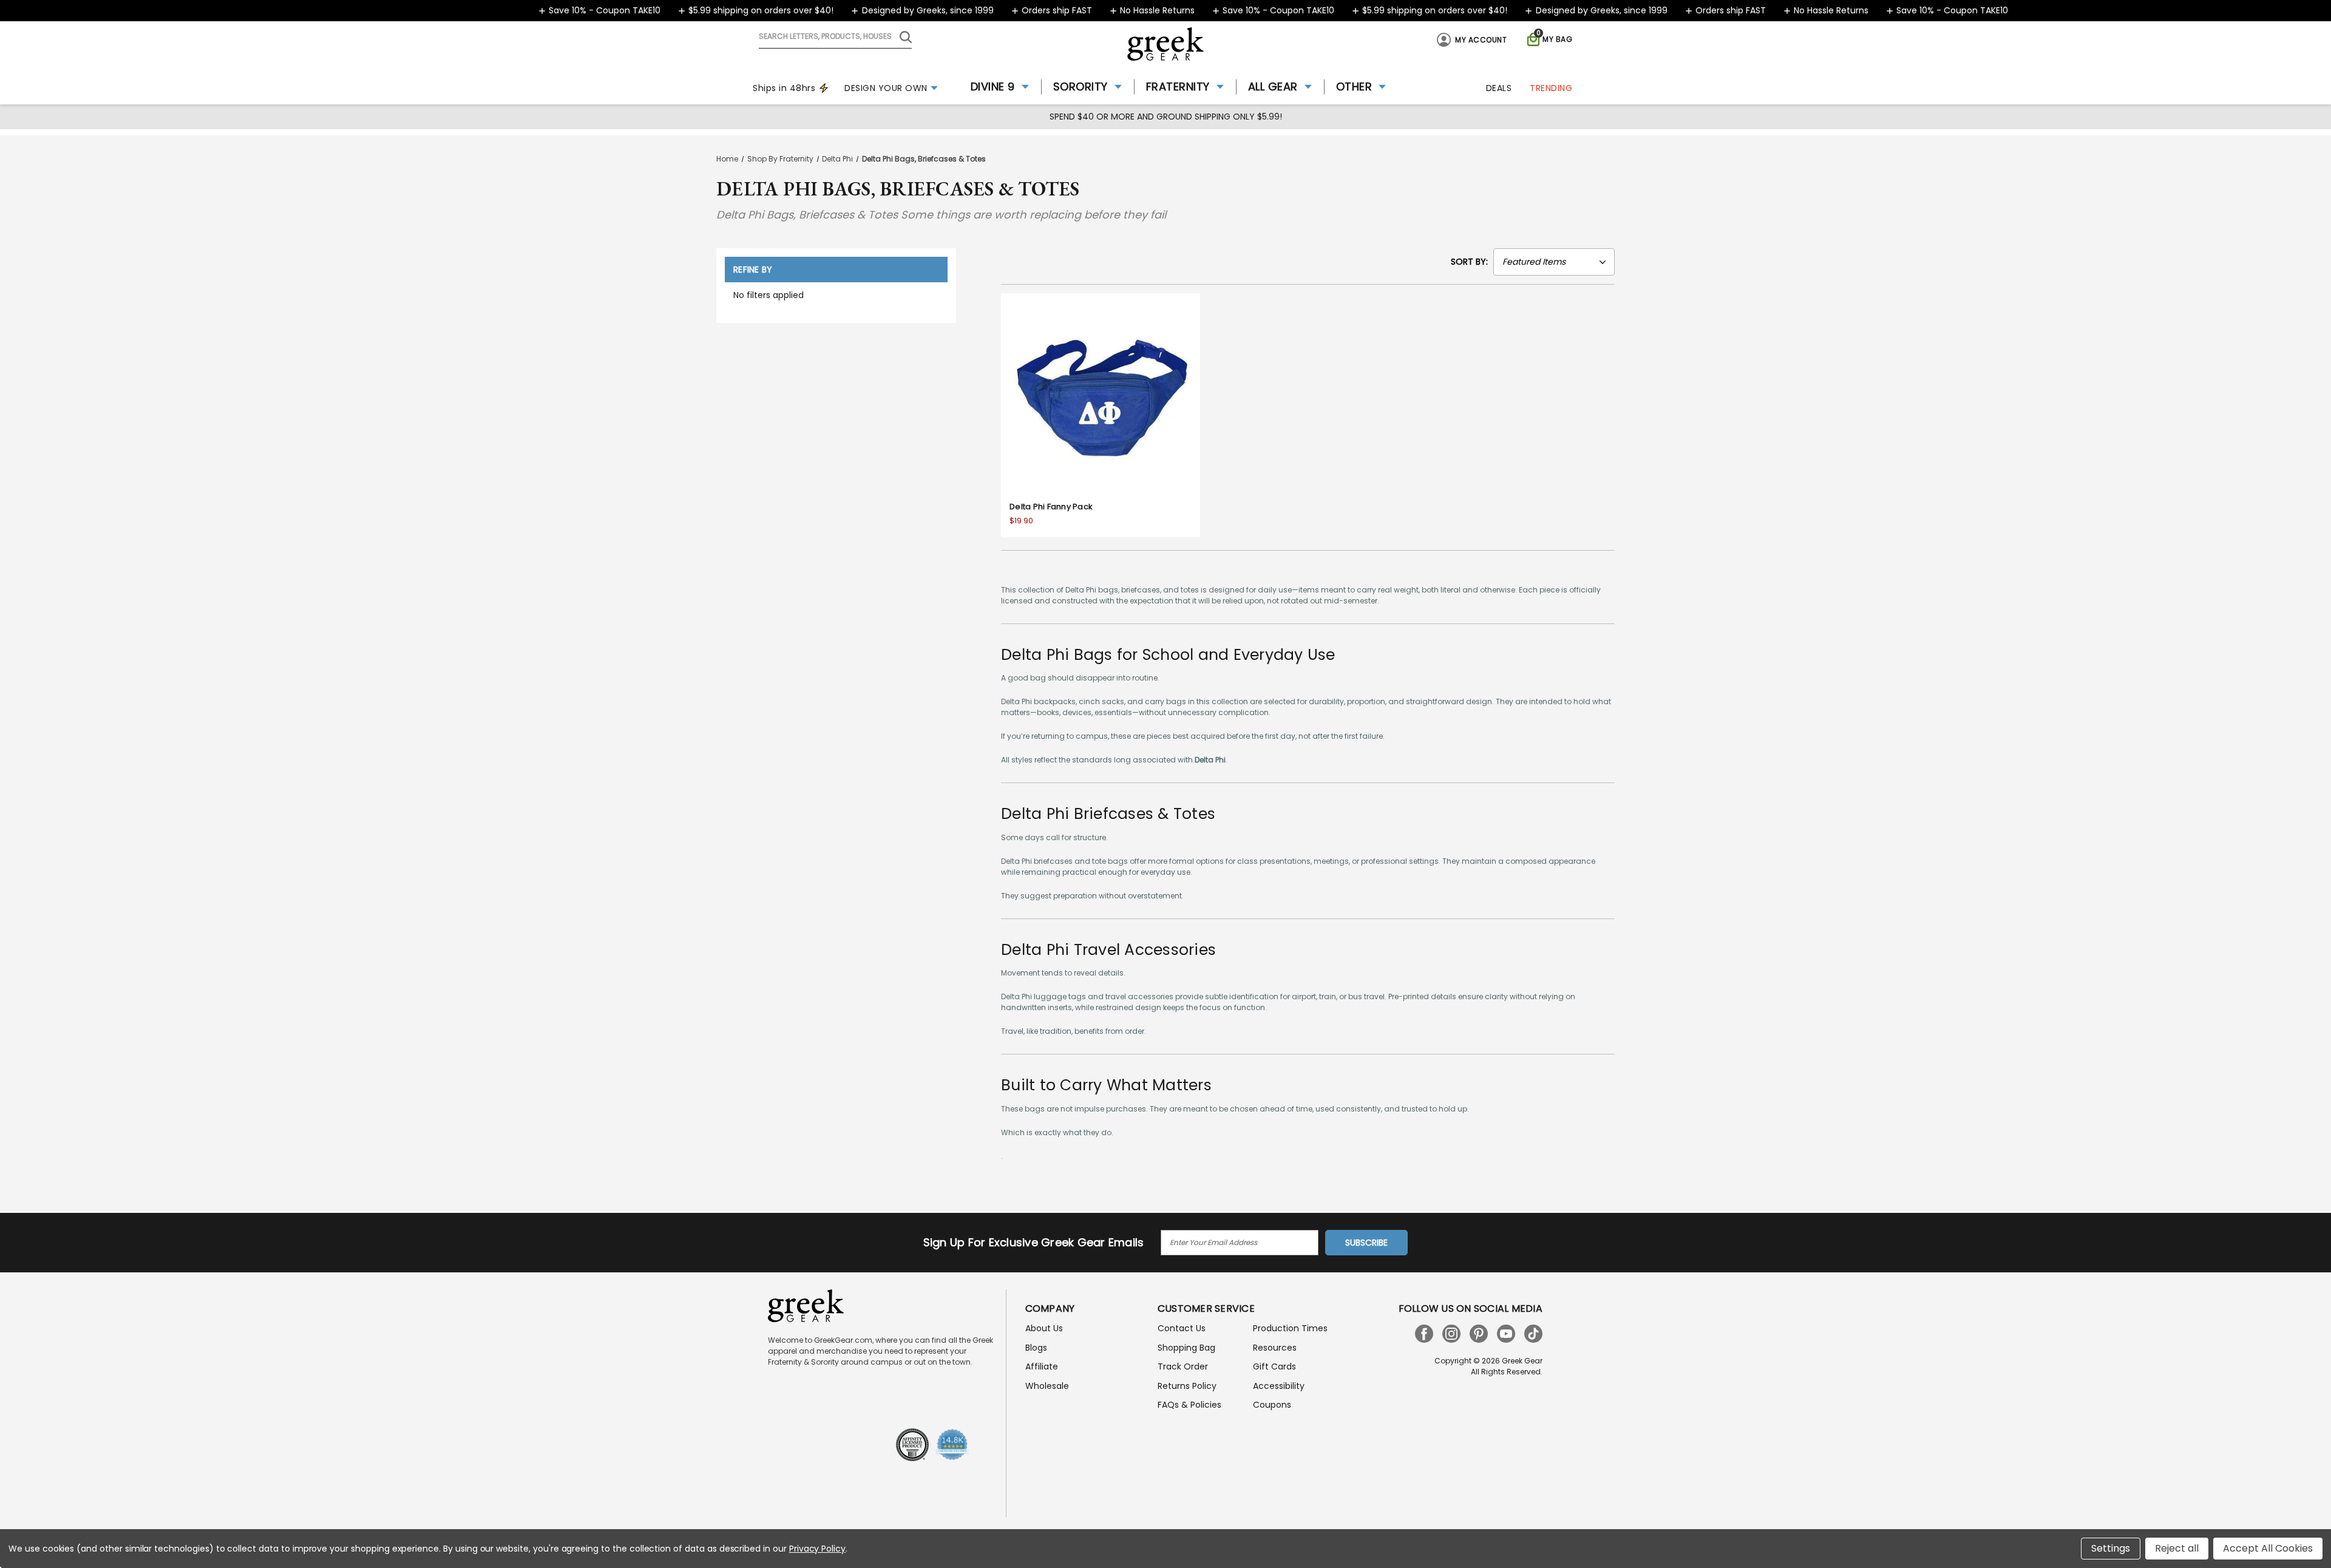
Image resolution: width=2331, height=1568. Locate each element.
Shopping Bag (1186, 1348)
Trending (1551, 88)
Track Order (1183, 1366)
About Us (1044, 1328)
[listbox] (1554, 262)
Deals (1499, 88)
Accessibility (1279, 1386)
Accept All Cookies (2268, 1548)
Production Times (1290, 1328)
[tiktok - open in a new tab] (1533, 1334)
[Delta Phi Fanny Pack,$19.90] (1101, 393)
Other (1354, 87)
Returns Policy (1187, 1386)
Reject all (2177, 1548)
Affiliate (1042, 1366)
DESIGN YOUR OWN (886, 88)
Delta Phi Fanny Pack (1051, 507)
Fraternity (1178, 87)
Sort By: (1469, 262)
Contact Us (1182, 1328)
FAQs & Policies (1189, 1405)
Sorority (1081, 87)
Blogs (1036, 1348)
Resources (1275, 1348)
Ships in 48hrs (784, 88)
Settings (2111, 1548)
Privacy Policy (817, 1549)
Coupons (1272, 1405)
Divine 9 (993, 87)
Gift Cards (1274, 1366)
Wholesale (1047, 1386)
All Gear (1273, 87)
